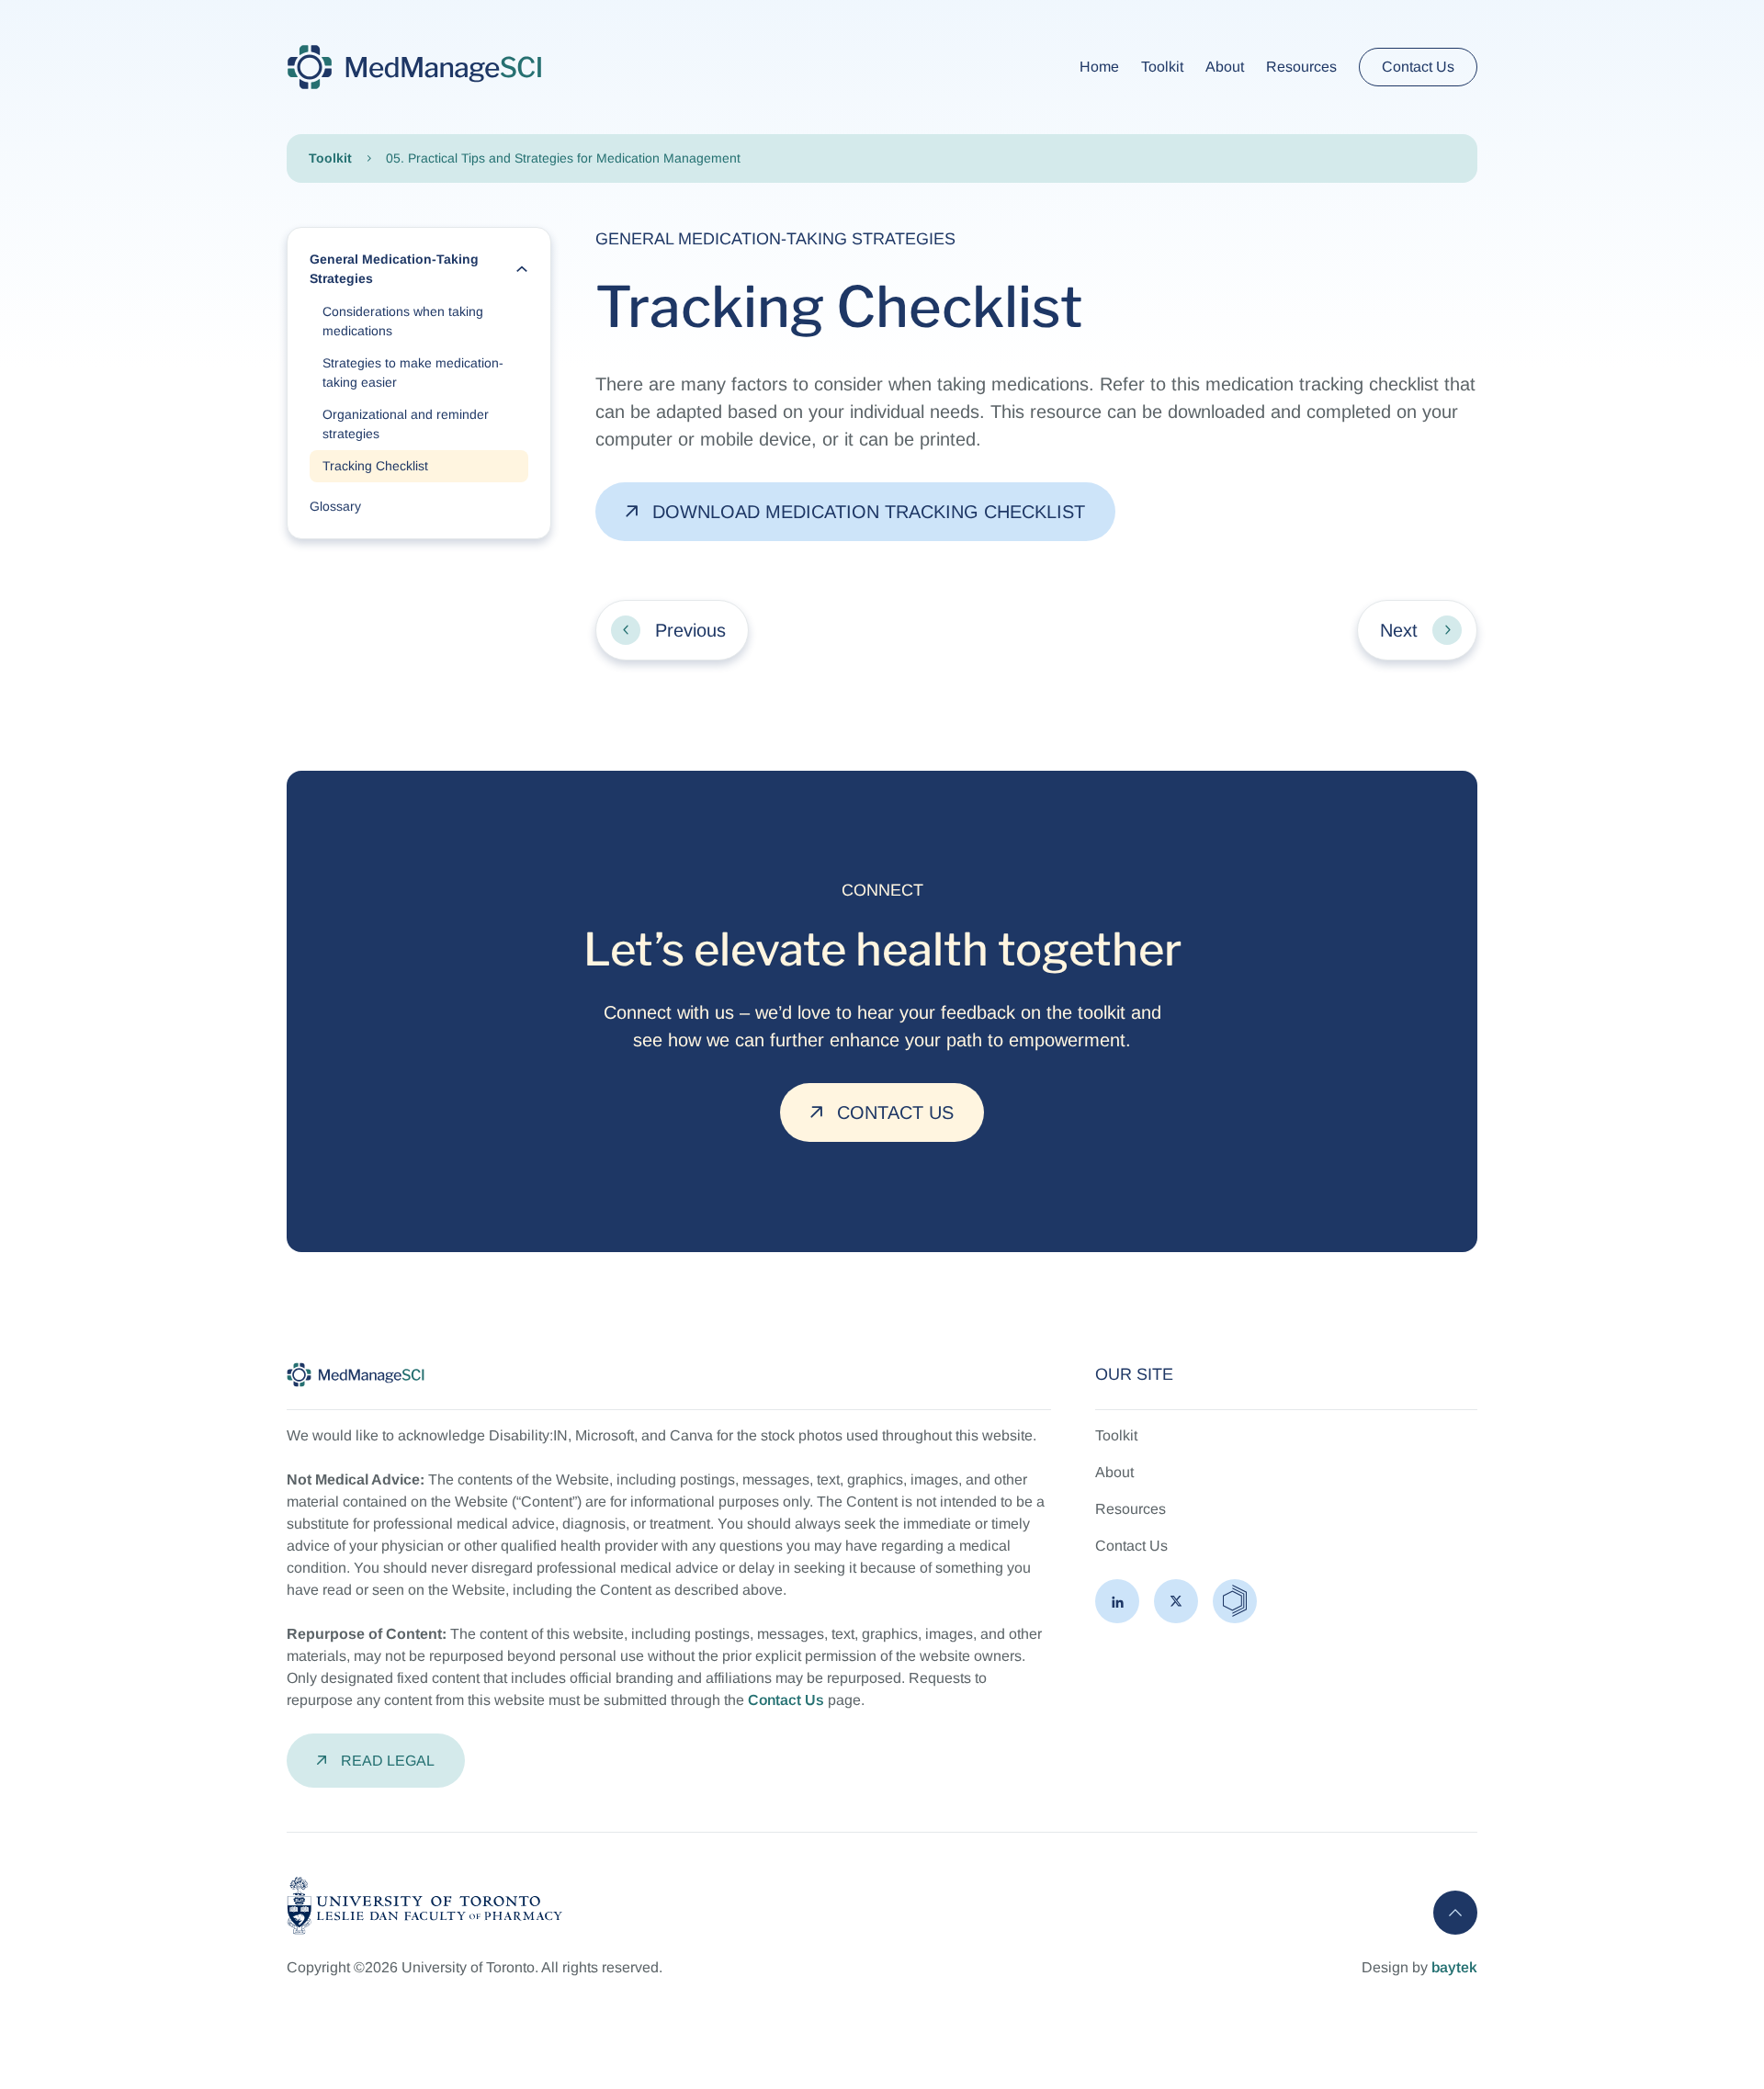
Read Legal (388, 1761)
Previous (690, 630)
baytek (1454, 1967)
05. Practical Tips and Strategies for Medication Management (563, 158)
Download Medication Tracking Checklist (869, 512)
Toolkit (330, 158)
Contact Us (1418, 67)
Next (1399, 630)
